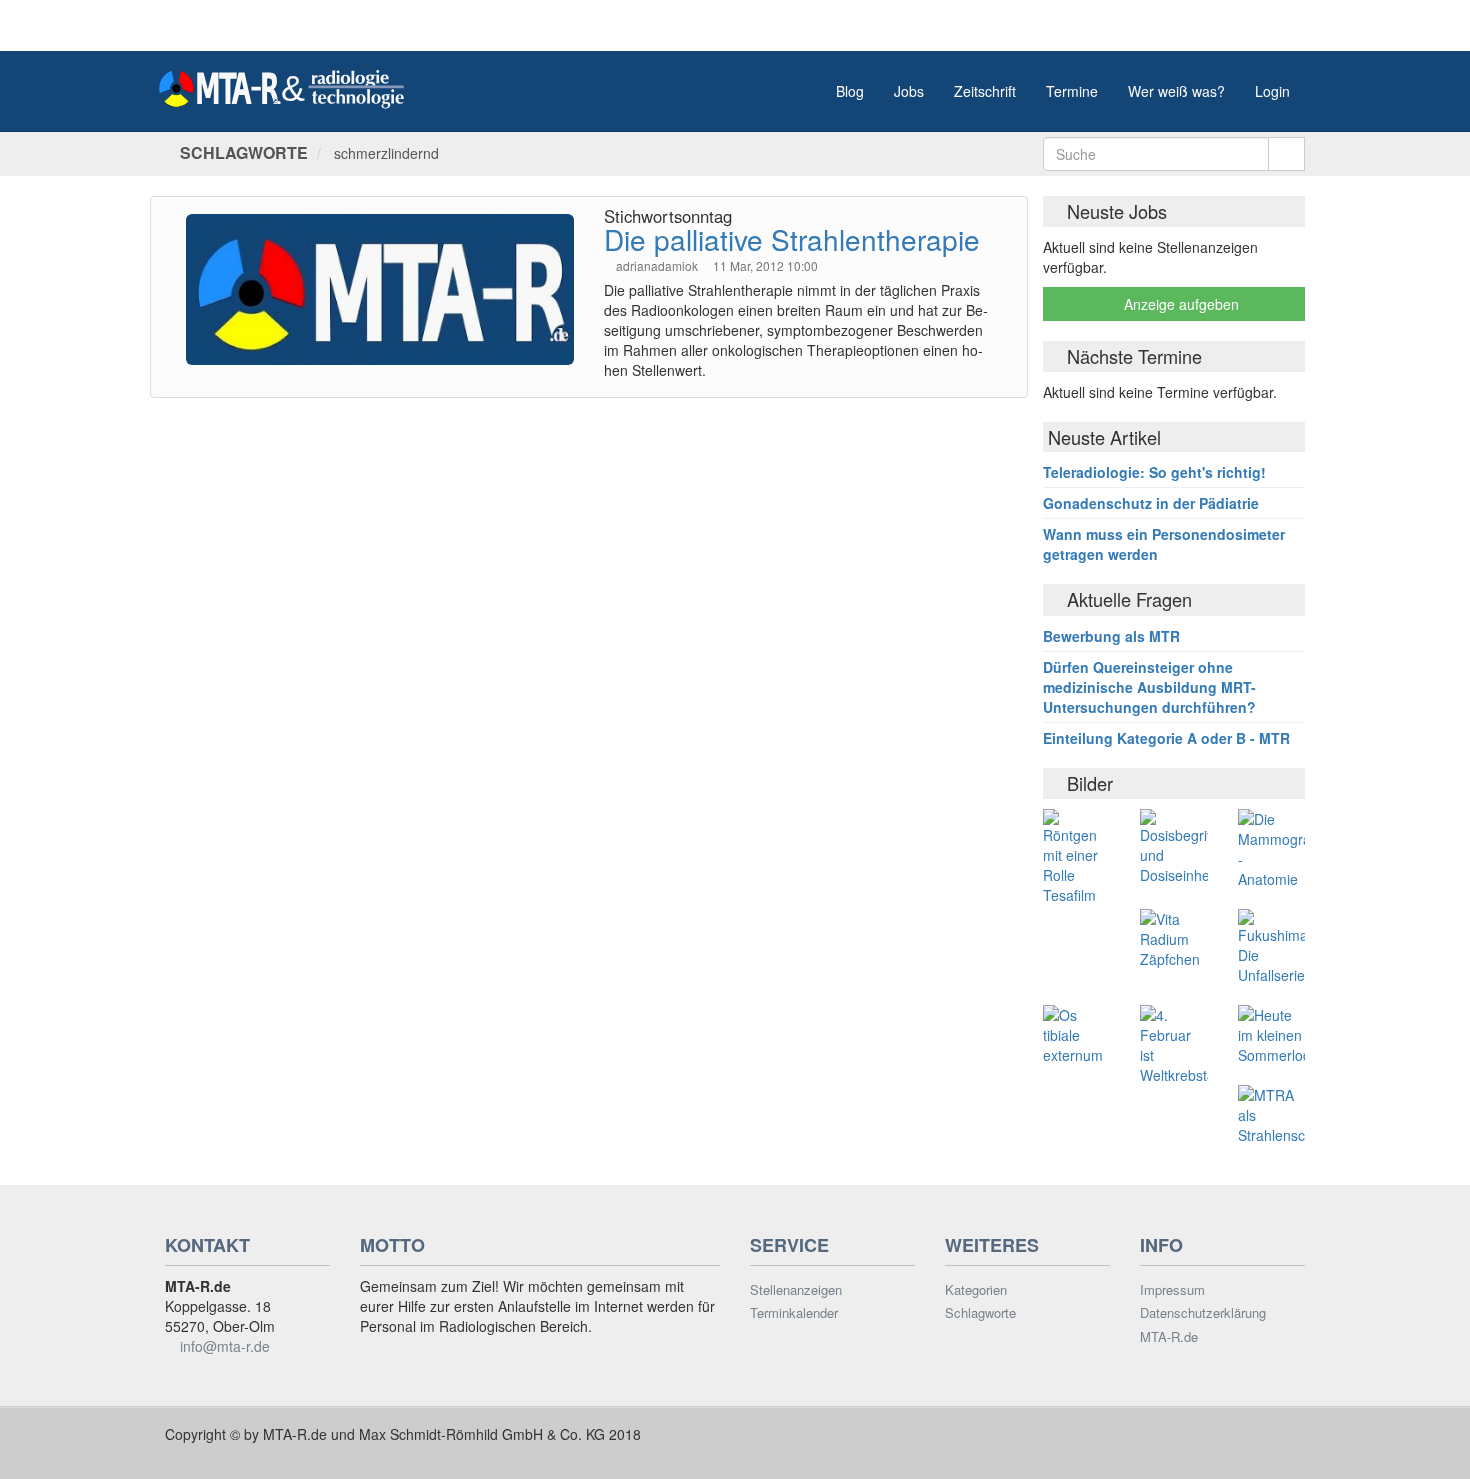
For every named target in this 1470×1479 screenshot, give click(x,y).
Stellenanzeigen (796, 1290)
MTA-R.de (1169, 1337)
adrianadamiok (658, 265)
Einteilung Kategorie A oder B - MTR (1166, 738)
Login (1272, 91)
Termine (1072, 91)
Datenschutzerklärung (1203, 1313)
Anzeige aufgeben (1179, 304)
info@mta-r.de (225, 1346)
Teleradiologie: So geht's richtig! (1154, 472)
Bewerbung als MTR (1111, 636)
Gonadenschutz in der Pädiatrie (1151, 503)
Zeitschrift (985, 91)
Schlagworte (980, 1313)
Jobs (909, 91)
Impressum (1172, 1290)
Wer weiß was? (1176, 91)
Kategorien (976, 1290)
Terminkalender (794, 1313)
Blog (850, 91)
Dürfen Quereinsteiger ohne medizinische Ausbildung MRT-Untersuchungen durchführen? (1149, 687)
